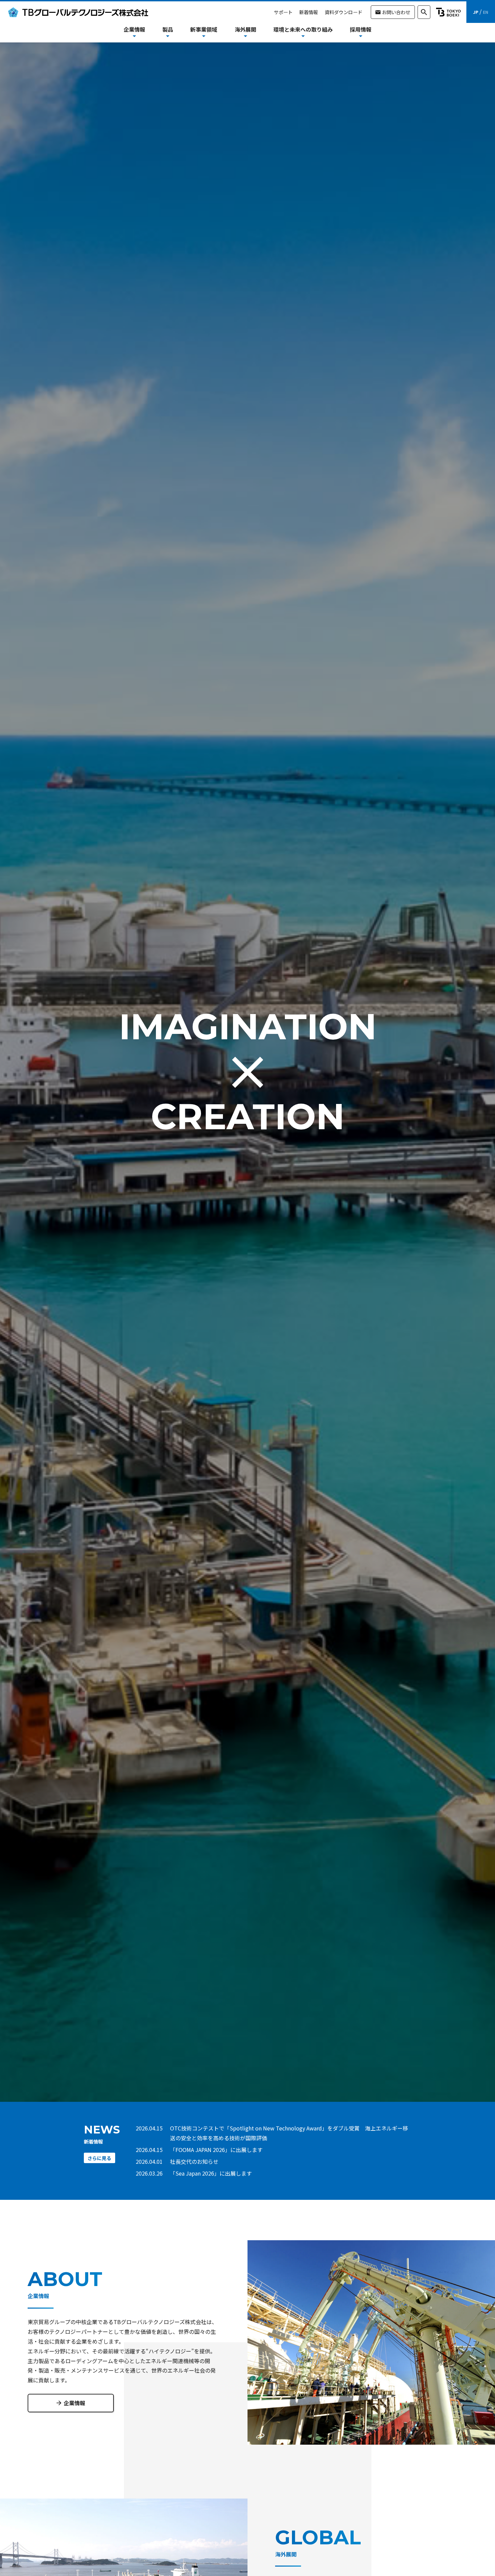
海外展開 (245, 29)
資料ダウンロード (343, 12)
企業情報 (74, 2403)
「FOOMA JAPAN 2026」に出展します (216, 2150)
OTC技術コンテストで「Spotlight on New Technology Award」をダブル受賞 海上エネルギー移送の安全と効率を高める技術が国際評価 (289, 2133)
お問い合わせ (396, 12)
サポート (283, 12)
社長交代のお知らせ (194, 2161)
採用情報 (361, 29)
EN (486, 12)
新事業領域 (204, 29)
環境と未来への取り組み (303, 29)
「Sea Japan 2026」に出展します (211, 2173)
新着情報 (308, 12)
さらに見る (99, 2158)
